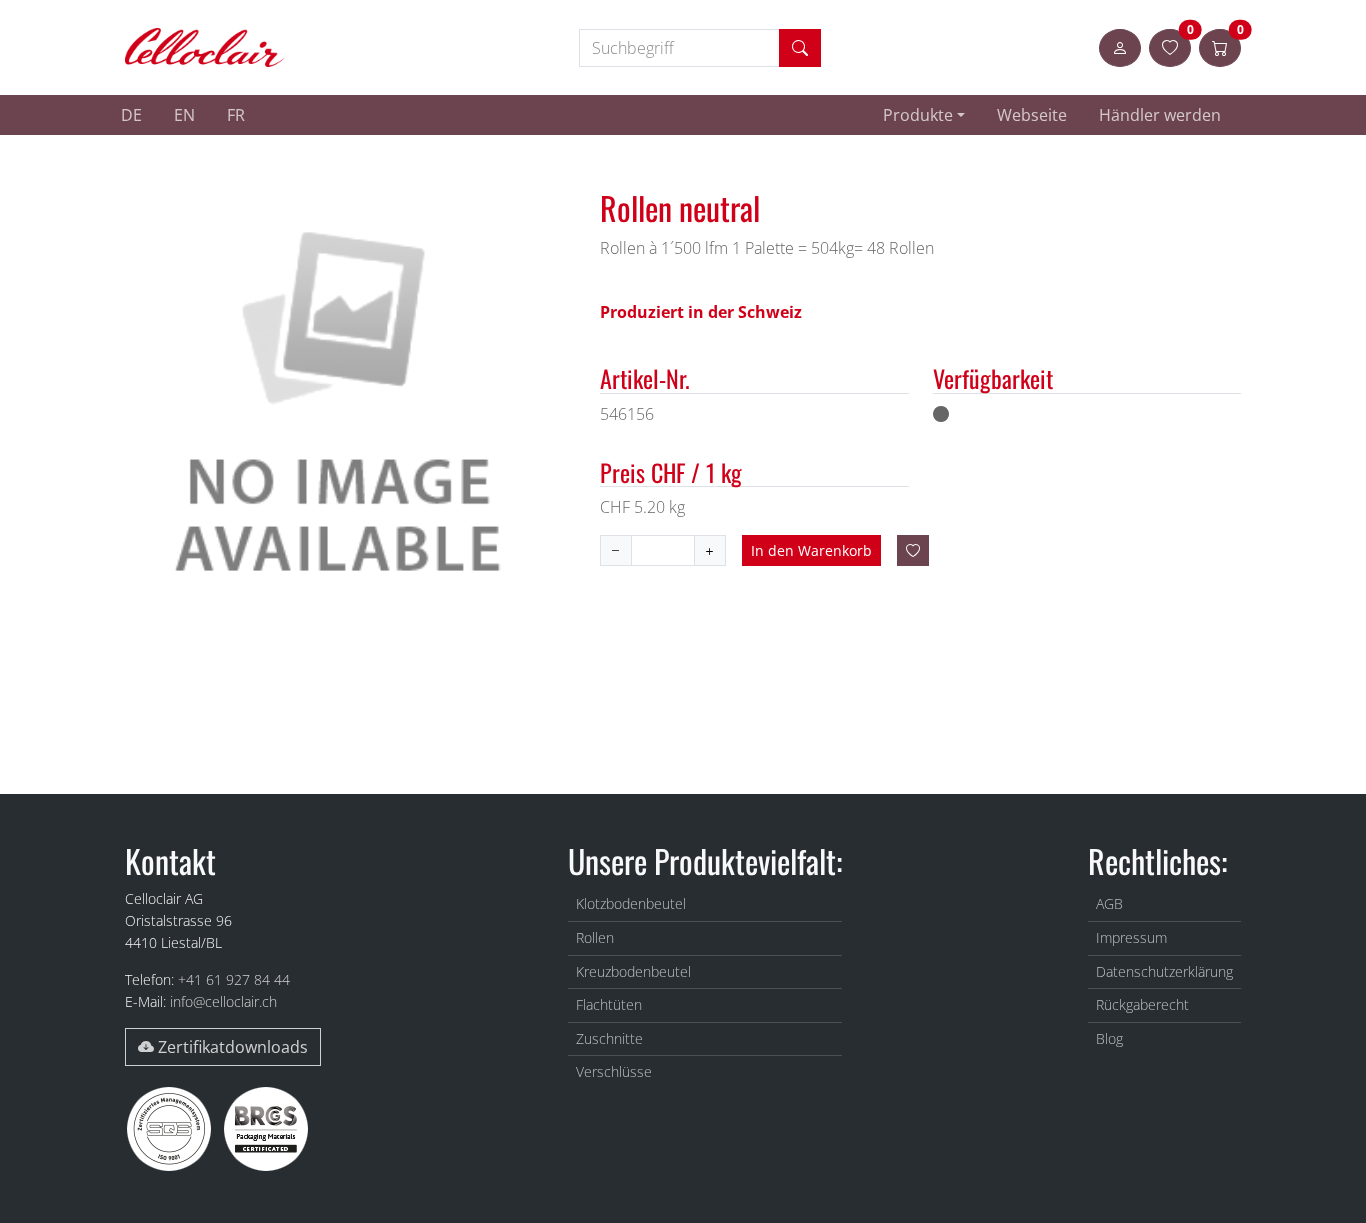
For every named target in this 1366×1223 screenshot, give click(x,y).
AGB (1109, 903)
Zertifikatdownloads (231, 1047)
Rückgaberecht (1142, 1004)
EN (184, 115)
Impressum (1131, 937)
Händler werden (1160, 115)
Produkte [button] (918, 115)
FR (236, 115)
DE (131, 115)
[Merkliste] (913, 550)
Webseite (1032, 115)
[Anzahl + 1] (616, 550)
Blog (1109, 1038)
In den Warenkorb (811, 550)
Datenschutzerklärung (1164, 971)
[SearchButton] (800, 48)
